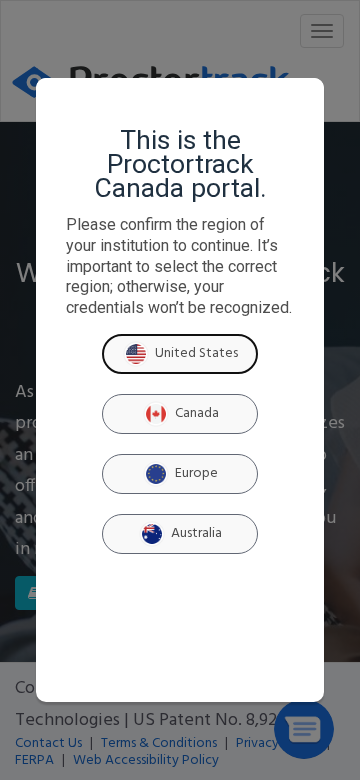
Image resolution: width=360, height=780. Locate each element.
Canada (197, 413)
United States (196, 353)
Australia (196, 533)
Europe (196, 473)
